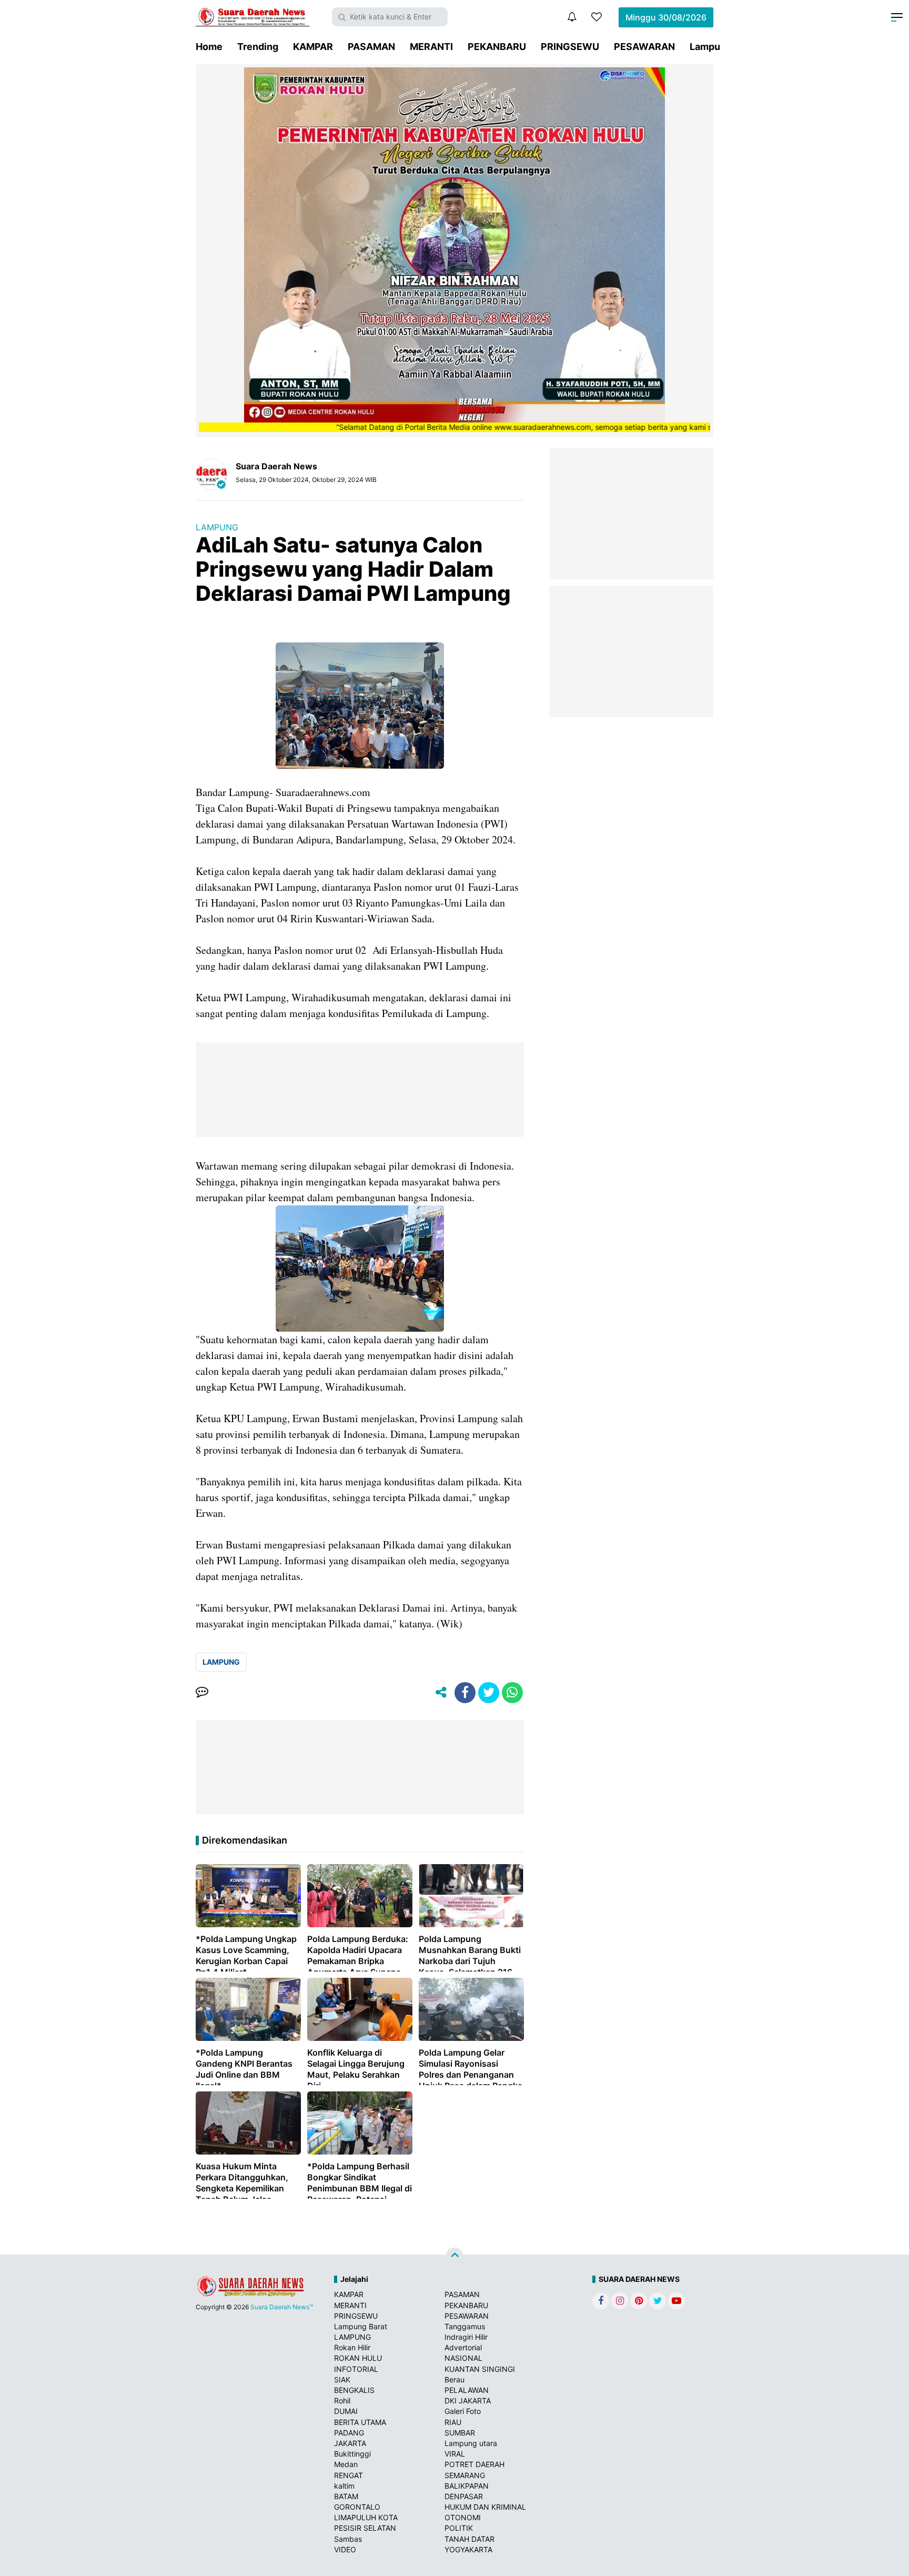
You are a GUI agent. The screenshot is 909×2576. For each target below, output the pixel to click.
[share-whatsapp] (512, 1693)
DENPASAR (464, 2496)
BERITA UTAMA (360, 2422)
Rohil (342, 2401)
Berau (454, 2379)
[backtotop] (454, 2257)
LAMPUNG (217, 527)
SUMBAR (460, 2433)
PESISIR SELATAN (365, 2528)
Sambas (348, 2539)
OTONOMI (463, 2517)
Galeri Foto (463, 2411)
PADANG (349, 2433)
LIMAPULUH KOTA (366, 2517)
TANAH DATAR (469, 2539)
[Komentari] (202, 1693)
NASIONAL (463, 2358)
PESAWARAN (644, 47)
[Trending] (597, 17)
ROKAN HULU (358, 2358)
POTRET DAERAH (474, 2464)
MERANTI (431, 47)
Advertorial (463, 2347)
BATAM (346, 2496)
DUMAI (346, 2411)
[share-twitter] (489, 1693)
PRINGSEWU (570, 47)
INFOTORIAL (356, 2369)
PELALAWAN (467, 2390)
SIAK (342, 2379)
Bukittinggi (352, 2454)
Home (209, 47)
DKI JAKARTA (468, 2401)
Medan (346, 2464)
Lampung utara (471, 2443)
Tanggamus (465, 2326)
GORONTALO (357, 2507)
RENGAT (349, 2475)
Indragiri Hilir (466, 2337)
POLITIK (459, 2528)
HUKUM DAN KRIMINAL (485, 2507)
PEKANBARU (497, 47)
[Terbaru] (572, 17)
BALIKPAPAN (467, 2486)
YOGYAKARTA (468, 2549)
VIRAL (455, 2454)
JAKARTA (350, 2443)
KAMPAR (313, 47)
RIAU (453, 2422)
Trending (258, 47)
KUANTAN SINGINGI (480, 2369)
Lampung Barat (361, 2326)
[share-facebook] (465, 1693)
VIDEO (345, 2549)
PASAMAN (371, 47)
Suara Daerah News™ (282, 2307)
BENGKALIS (354, 2390)
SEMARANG (465, 2475)
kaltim (344, 2486)
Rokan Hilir (352, 2347)
